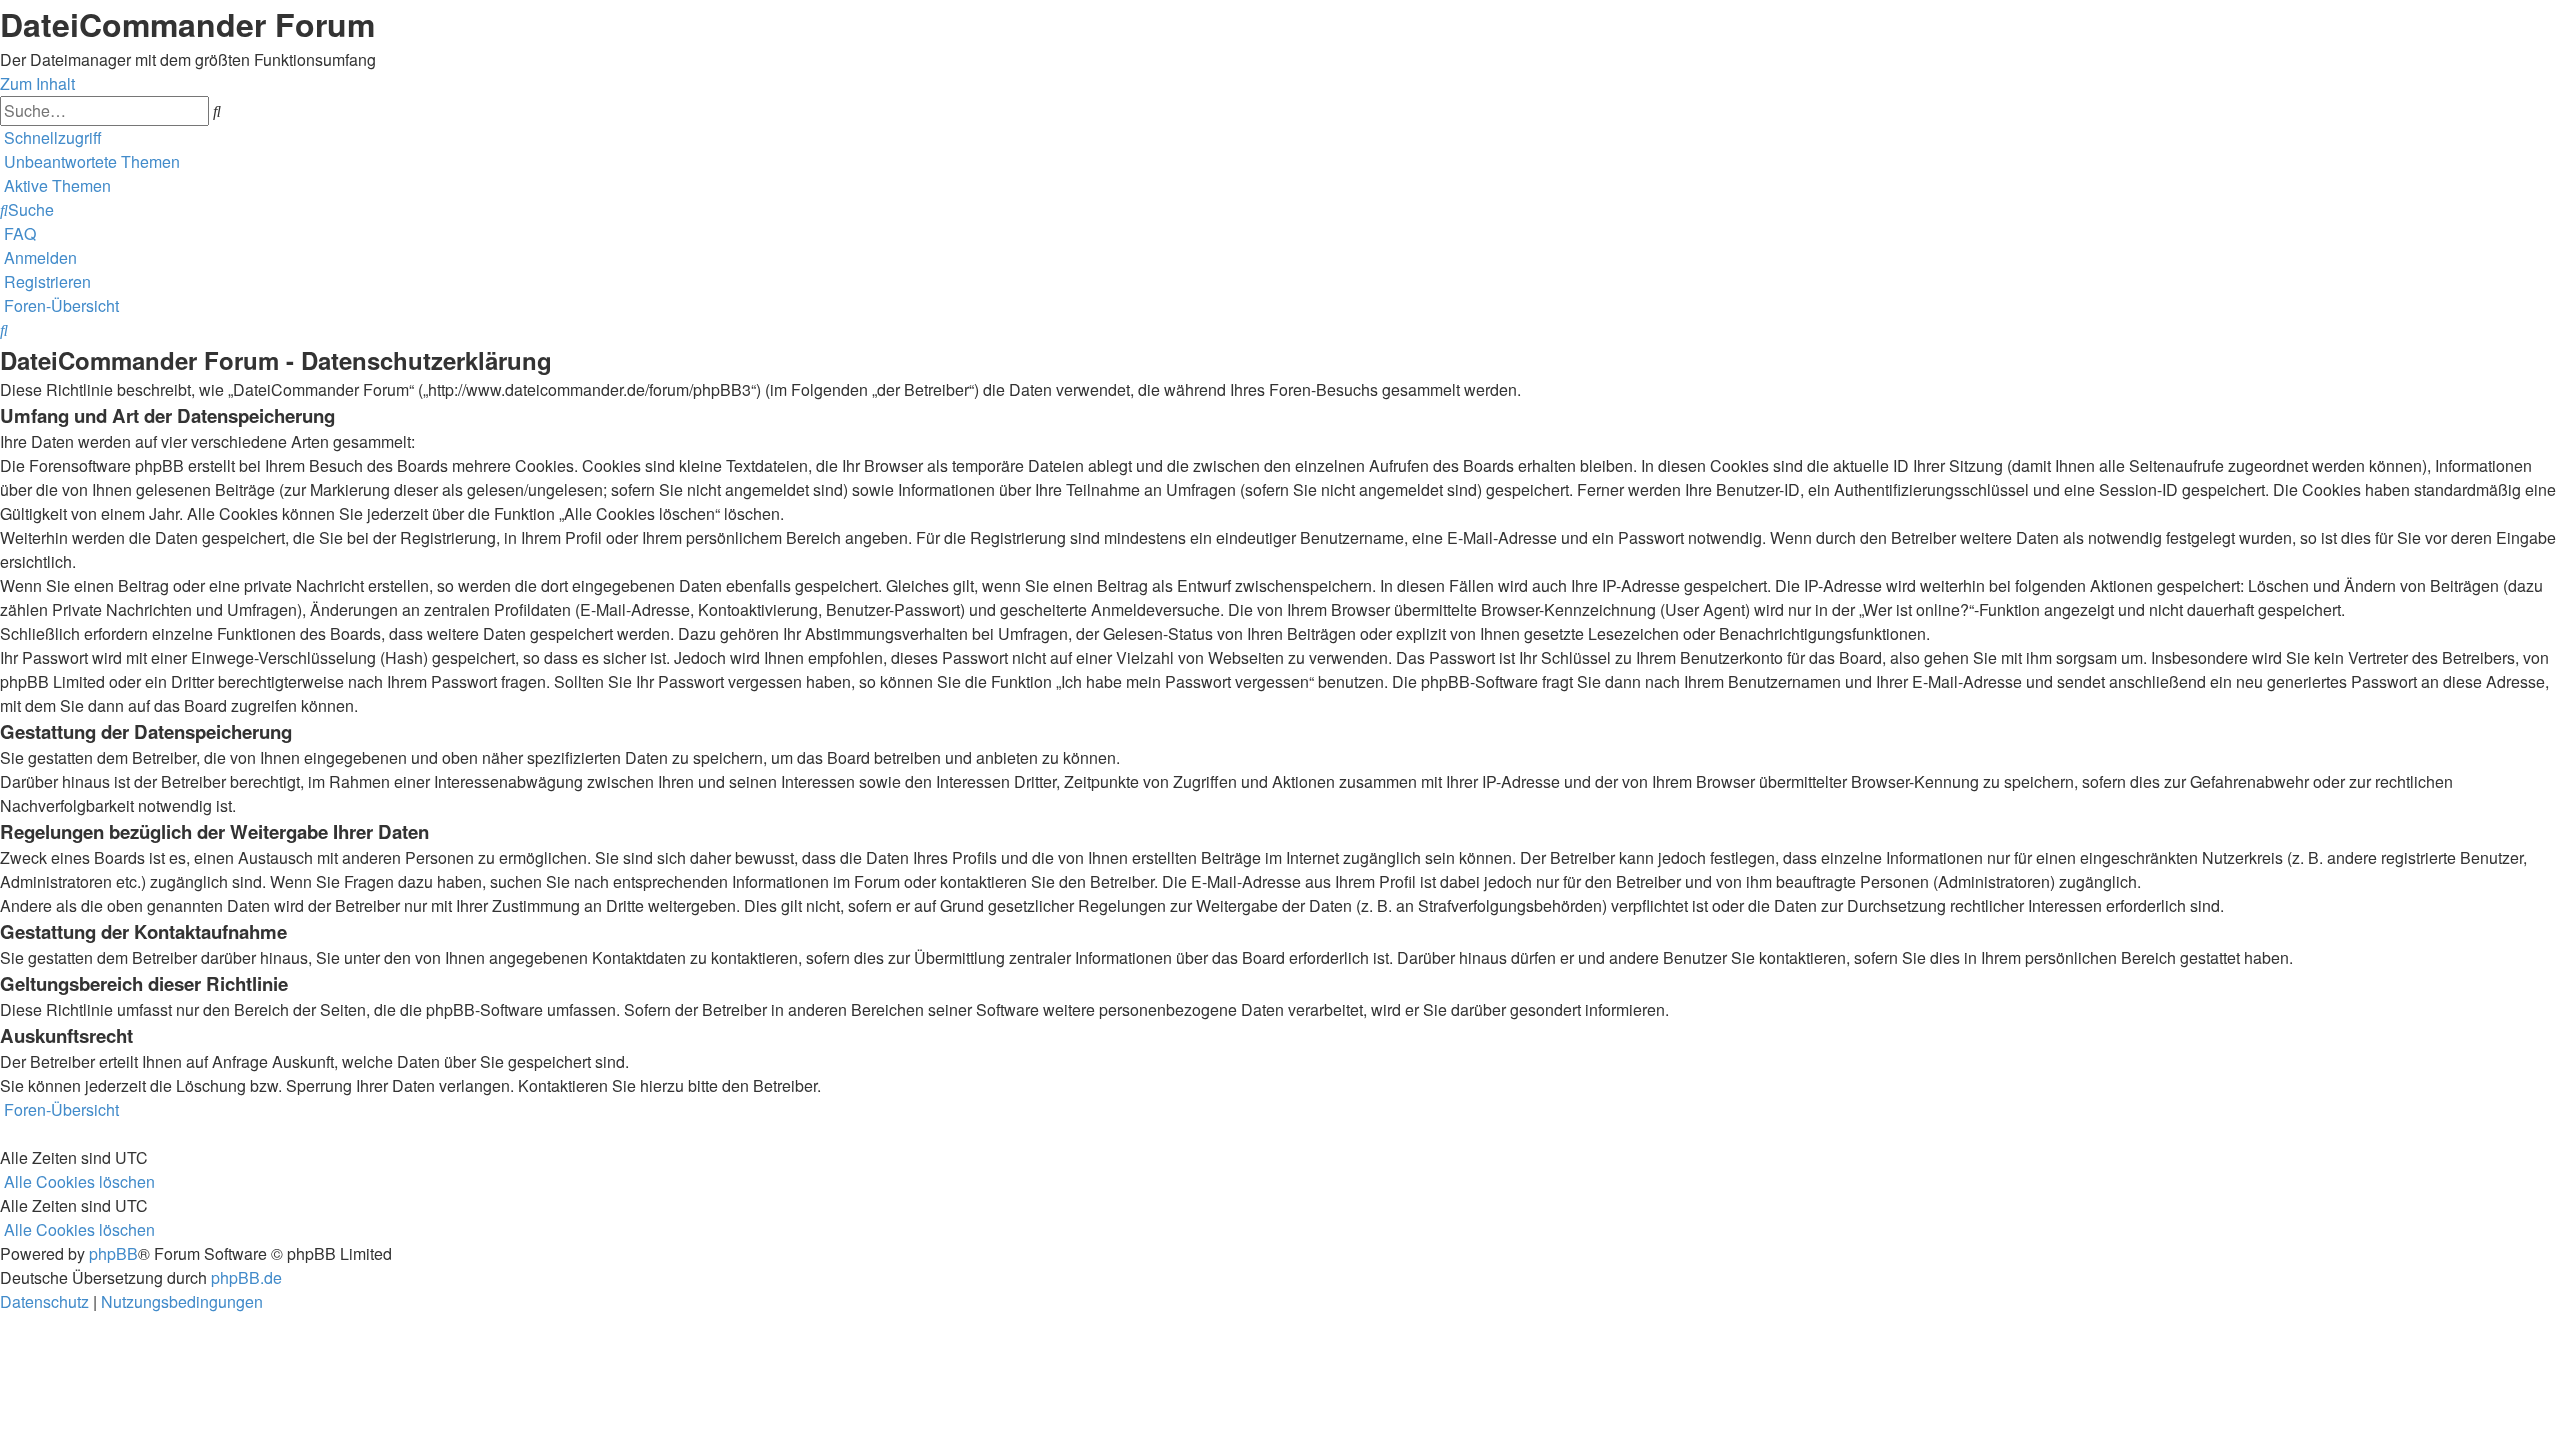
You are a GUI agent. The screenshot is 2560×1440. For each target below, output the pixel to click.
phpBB (113, 1253)
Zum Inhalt (37, 83)
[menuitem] (90, 161)
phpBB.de (246, 1277)
